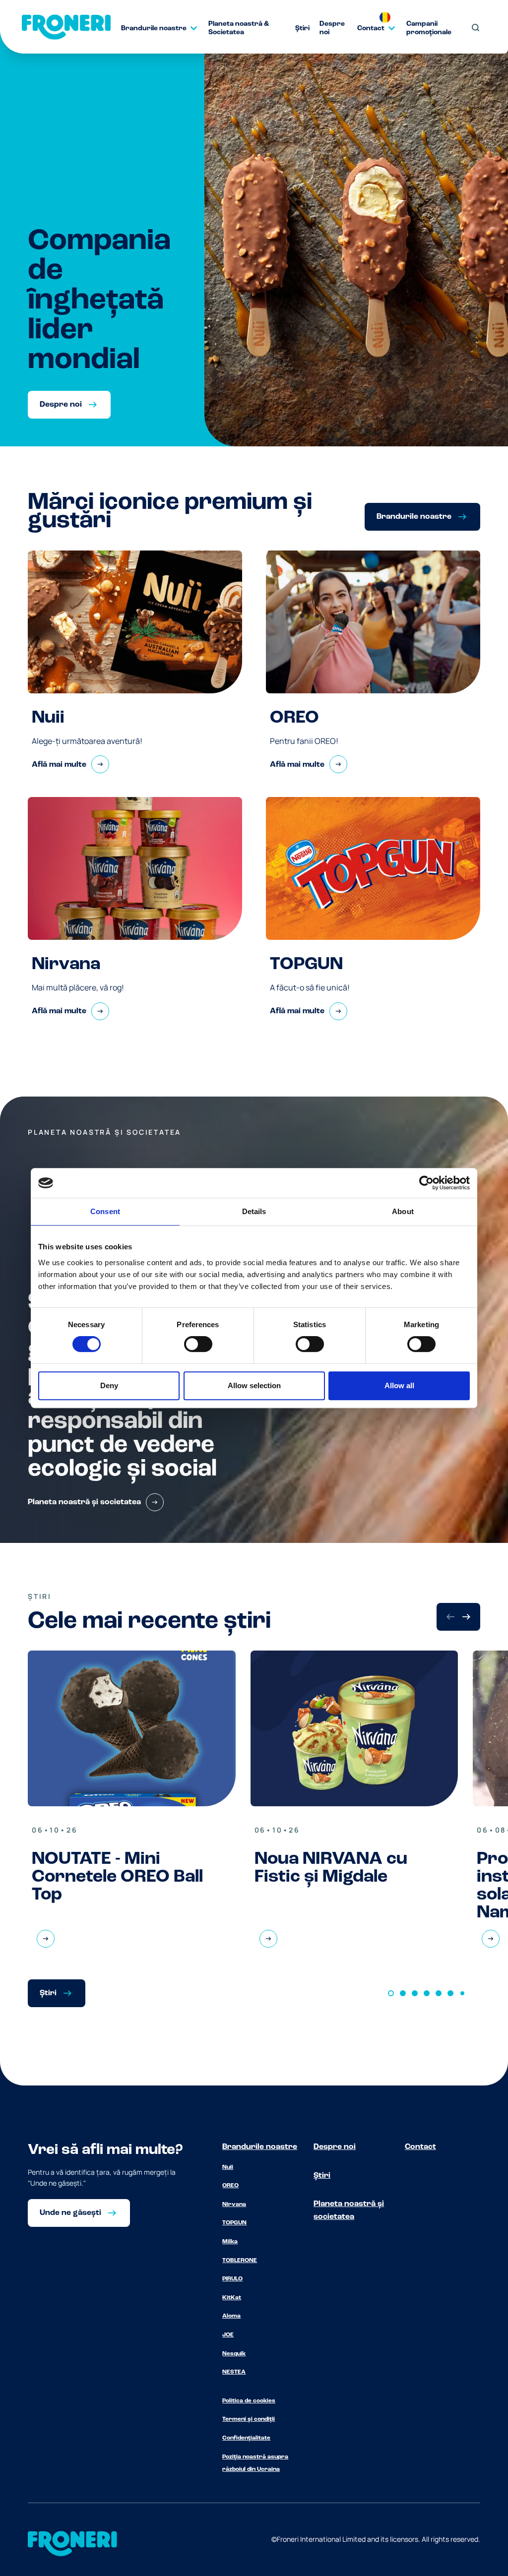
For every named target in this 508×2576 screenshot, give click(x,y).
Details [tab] (254, 1211)
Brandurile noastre (260, 2147)
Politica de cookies (249, 2401)
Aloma (231, 2316)
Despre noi (335, 2147)
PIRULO (232, 2279)
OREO (230, 2186)
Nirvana (234, 2205)
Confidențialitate (246, 2438)
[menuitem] (155, 28)
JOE (228, 2335)
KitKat (232, 2298)
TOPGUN (234, 2223)
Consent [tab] (105, 1211)
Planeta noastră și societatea (349, 2210)
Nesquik (234, 2354)
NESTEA (234, 2372)
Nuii (228, 2167)
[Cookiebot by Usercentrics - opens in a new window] (426, 1183)
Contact (420, 2147)
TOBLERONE (240, 2261)
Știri (322, 2176)
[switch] (198, 1344)
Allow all (399, 1385)
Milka (230, 2242)
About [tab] (403, 1211)
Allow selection (254, 1385)
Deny (109, 1385)
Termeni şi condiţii (249, 2419)
